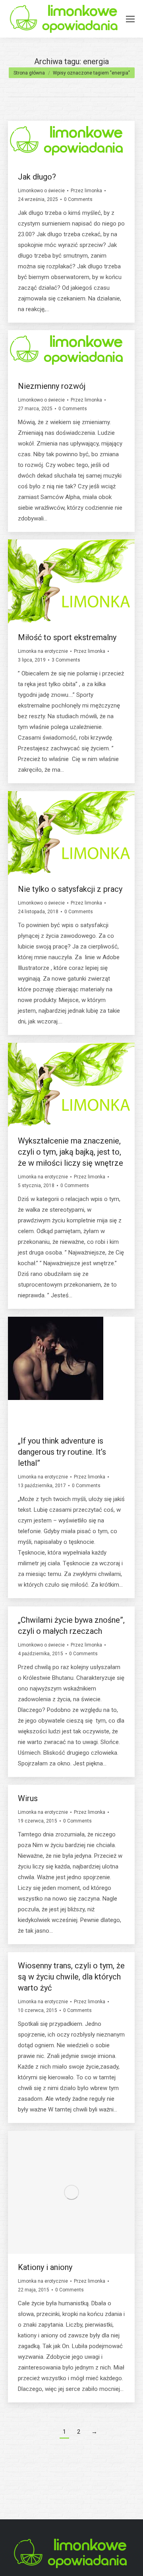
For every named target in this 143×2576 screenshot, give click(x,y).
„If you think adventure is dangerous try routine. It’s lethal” (62, 1452)
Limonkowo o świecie (41, 191)
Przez (86, 191)
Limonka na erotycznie (43, 651)
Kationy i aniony (45, 2267)
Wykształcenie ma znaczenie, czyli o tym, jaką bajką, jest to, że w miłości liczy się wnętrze (71, 1152)
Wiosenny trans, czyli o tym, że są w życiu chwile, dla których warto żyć (71, 1977)
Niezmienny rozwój (52, 386)
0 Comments (78, 199)
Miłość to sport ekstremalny (67, 637)
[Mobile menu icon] (130, 19)
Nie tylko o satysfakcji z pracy (70, 889)
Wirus (28, 1798)
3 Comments (66, 660)
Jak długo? (37, 177)
